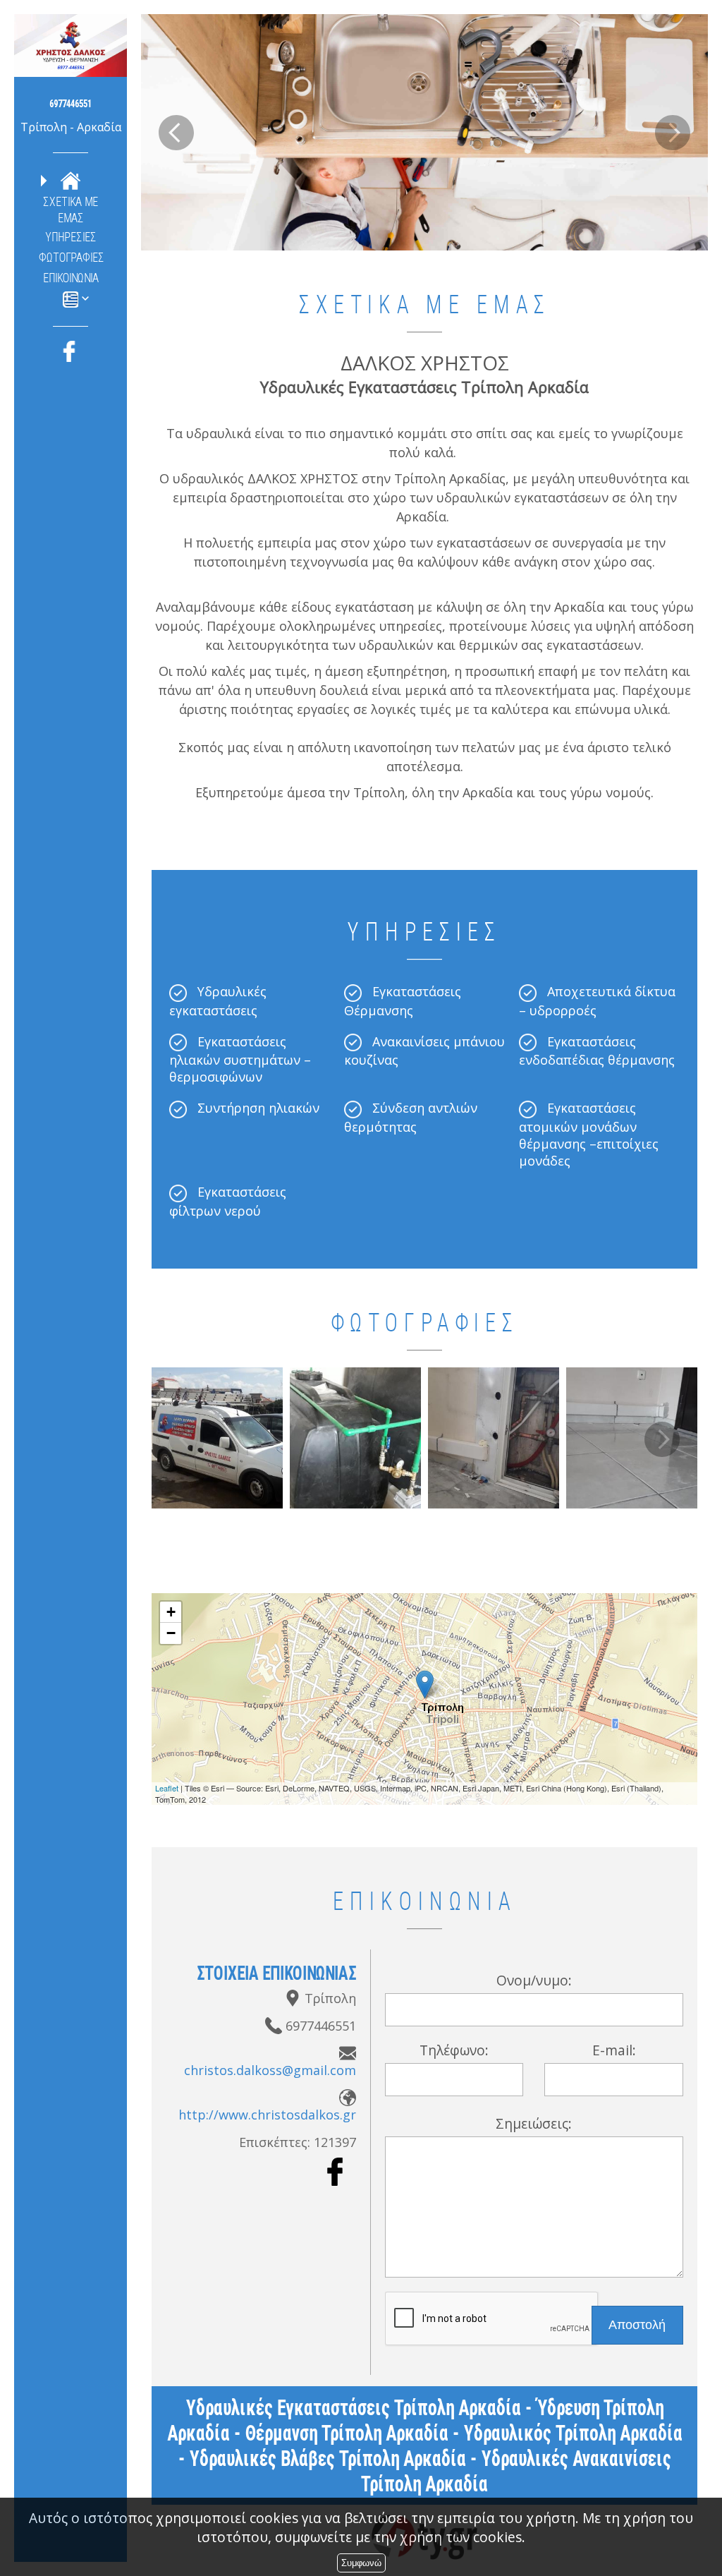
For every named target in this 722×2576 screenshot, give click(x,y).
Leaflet (167, 1788)
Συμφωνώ (361, 2563)
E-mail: (614, 2050)
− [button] (171, 1633)
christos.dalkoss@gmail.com (270, 2070)
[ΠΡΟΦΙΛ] (71, 180)
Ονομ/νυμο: (534, 1980)
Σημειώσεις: (534, 2123)
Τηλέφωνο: (454, 2050)
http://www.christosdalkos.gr (267, 2115)
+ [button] (171, 1612)
